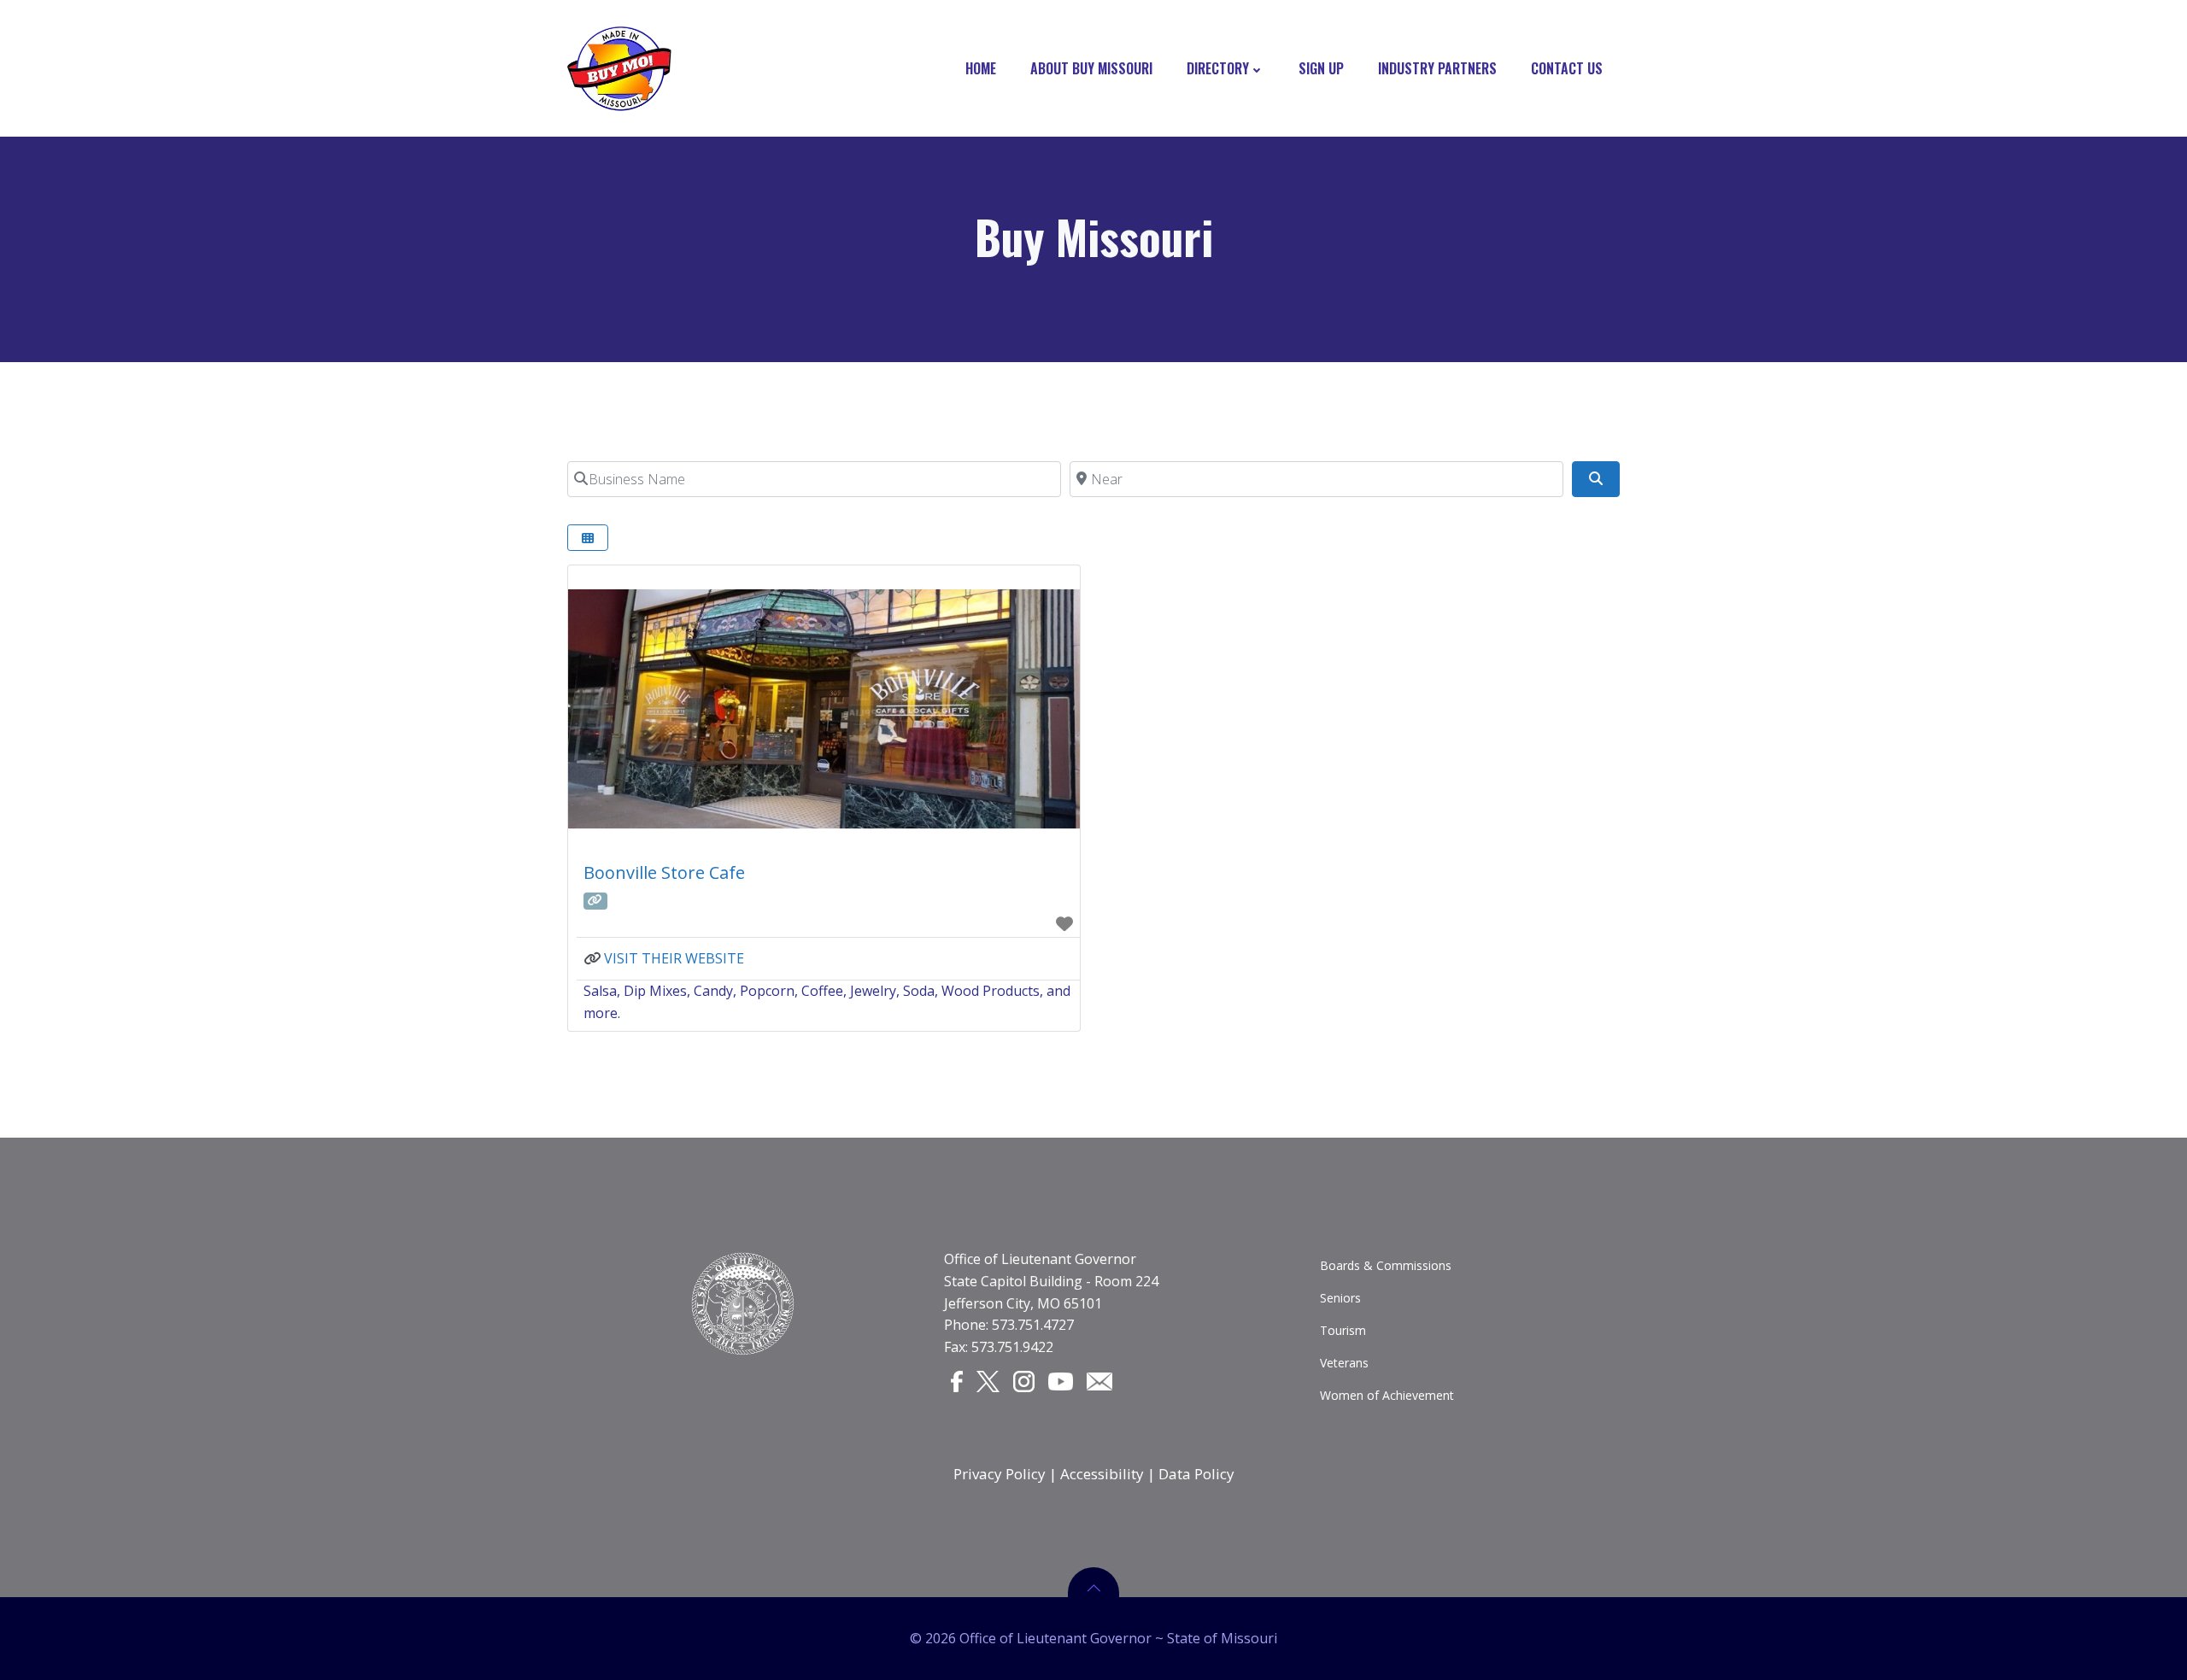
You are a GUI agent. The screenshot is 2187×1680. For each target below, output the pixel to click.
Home (981, 68)
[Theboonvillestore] (595, 901)
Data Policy (1196, 1474)
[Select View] (588, 538)
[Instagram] (1024, 1380)
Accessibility (1102, 1474)
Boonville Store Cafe (664, 872)
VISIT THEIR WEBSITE (674, 958)
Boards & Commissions (1386, 1265)
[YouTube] (1061, 1379)
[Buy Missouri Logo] (619, 68)
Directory (1218, 68)
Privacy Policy (1000, 1474)
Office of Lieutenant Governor (1040, 1259)
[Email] (1099, 1379)
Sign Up (1321, 68)
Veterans (1344, 1363)
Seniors (1340, 1298)
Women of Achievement (1387, 1395)
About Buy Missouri (1091, 68)
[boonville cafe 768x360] (824, 709)
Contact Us (1567, 68)
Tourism (1343, 1330)
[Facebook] (957, 1380)
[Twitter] (988, 1380)
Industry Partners (1437, 68)
